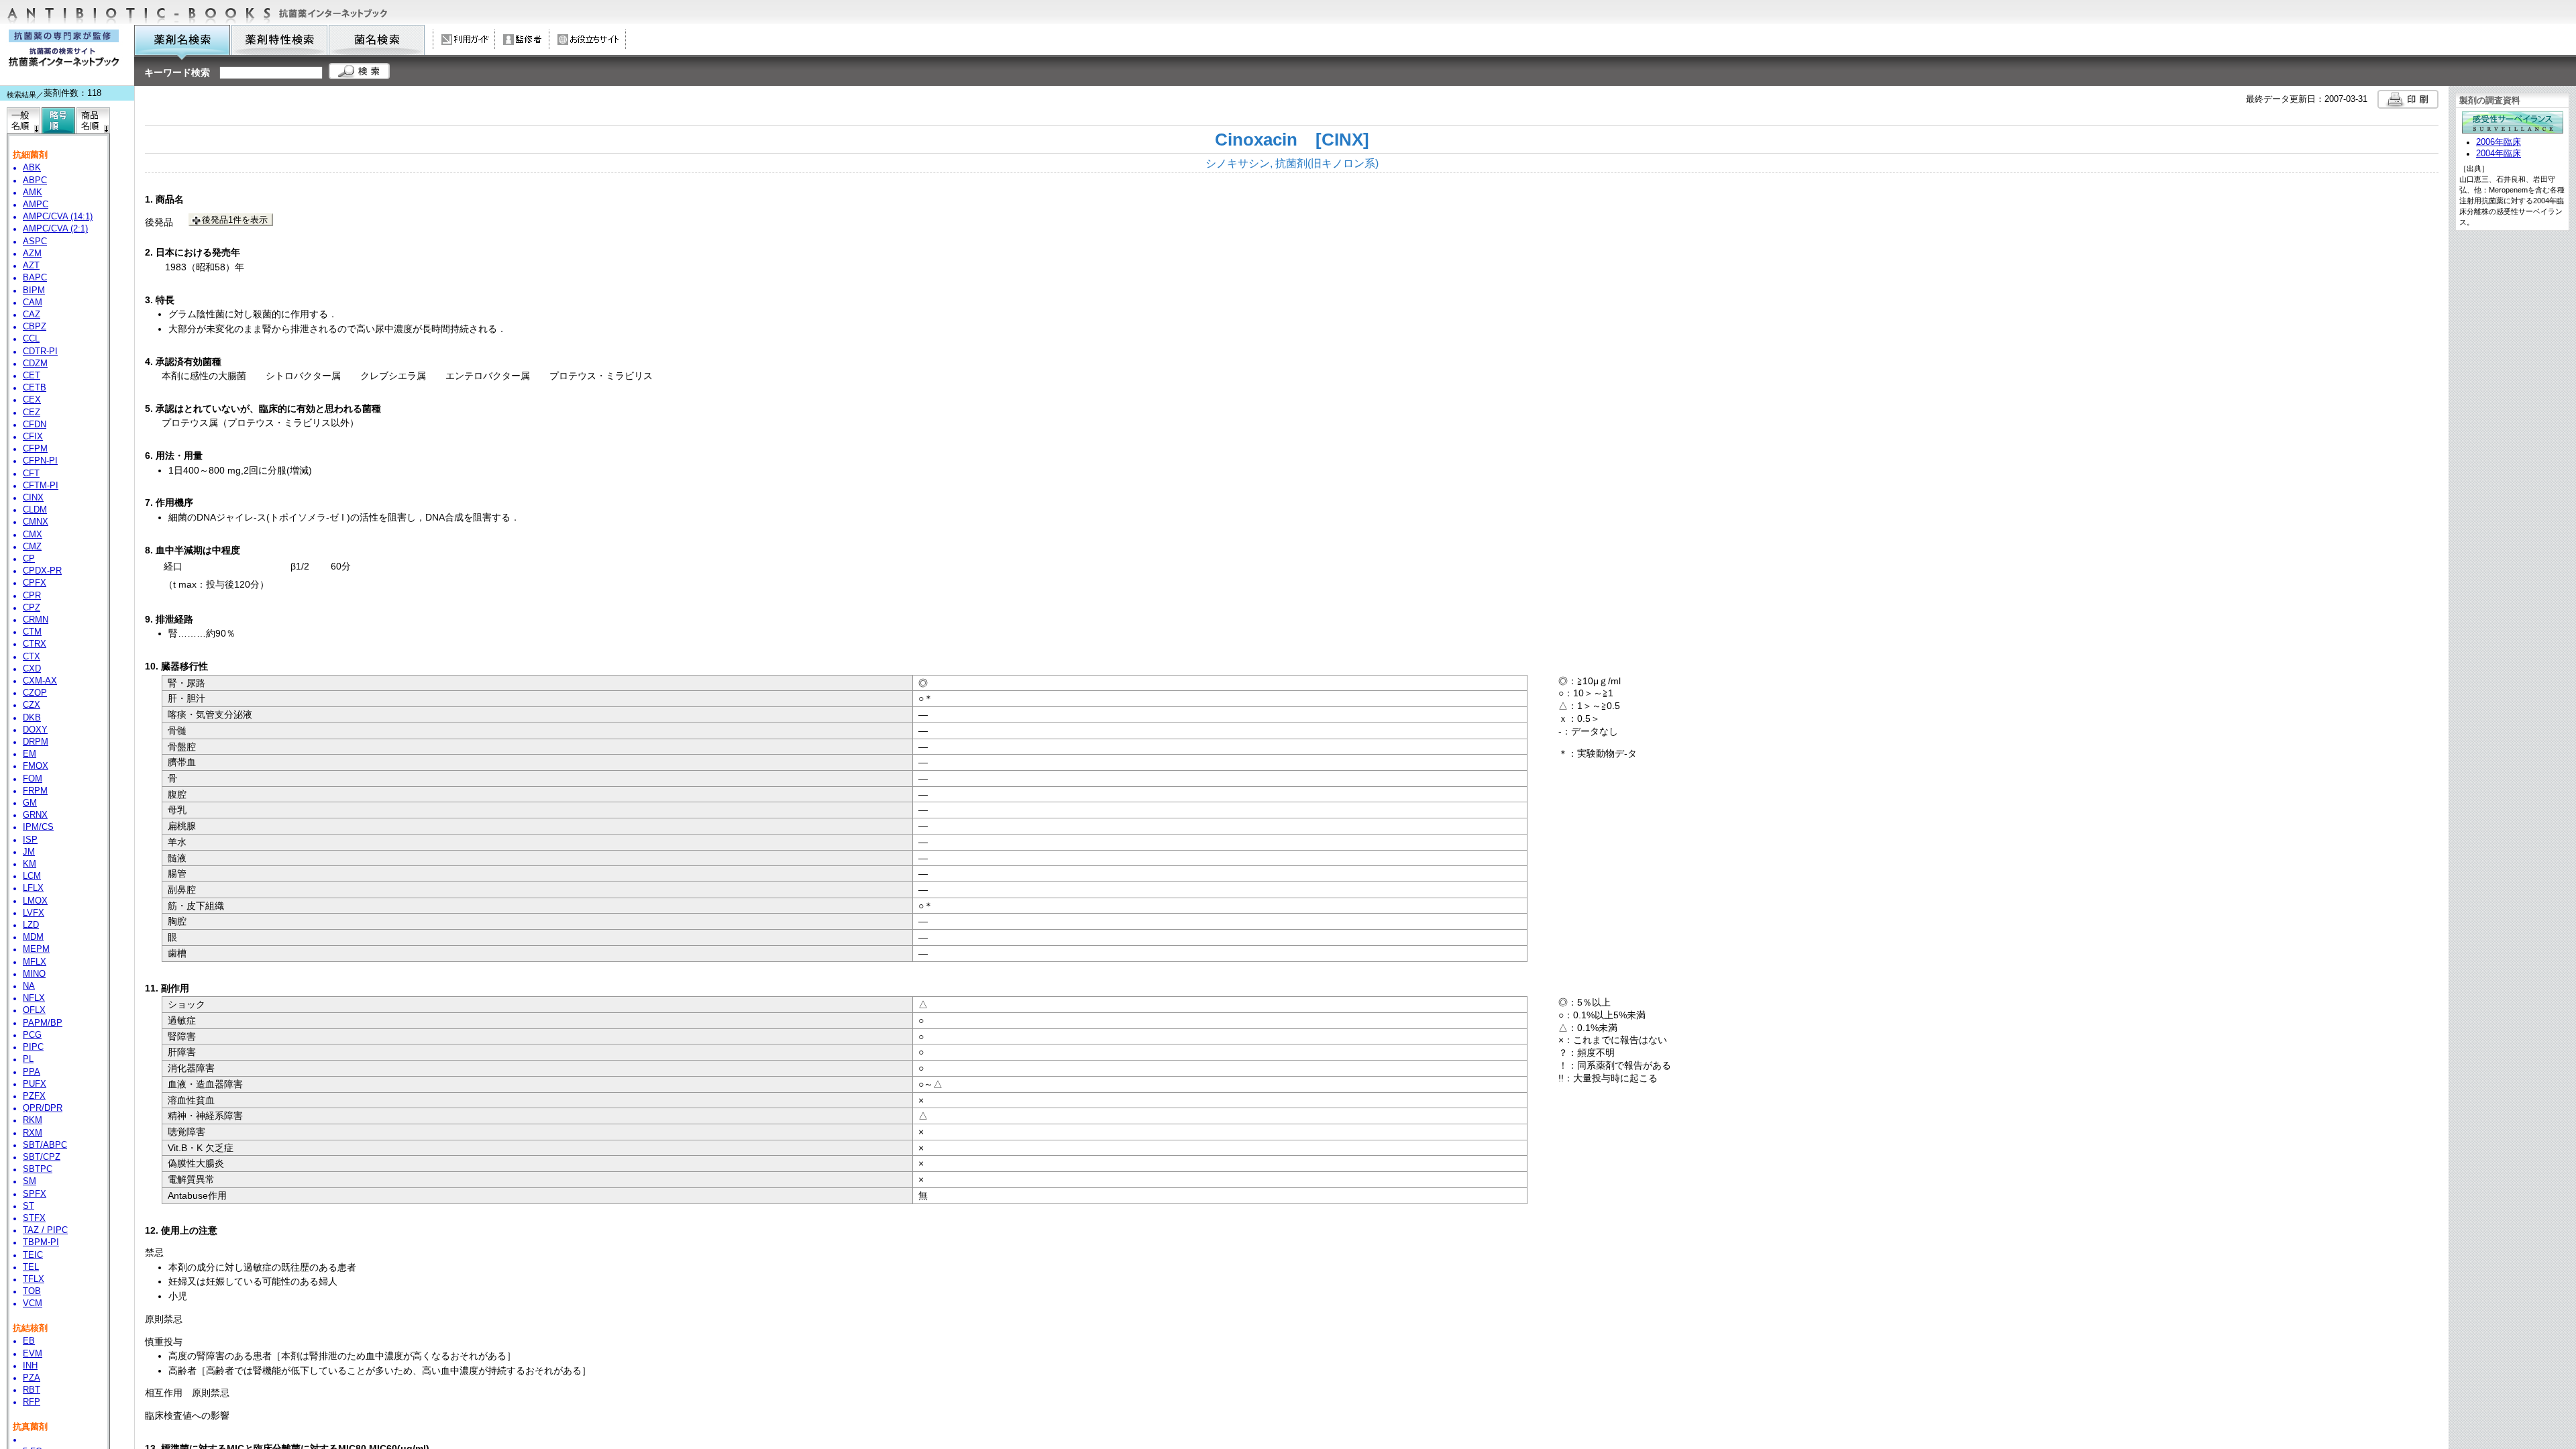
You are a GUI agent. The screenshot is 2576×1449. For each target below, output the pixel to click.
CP (29, 559)
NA (29, 986)
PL (28, 1059)
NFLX (34, 998)
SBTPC (38, 1169)
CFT (31, 474)
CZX (32, 705)
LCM (32, 876)
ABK (32, 168)
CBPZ (35, 327)
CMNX (36, 522)
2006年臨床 (2499, 142)
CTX (32, 657)
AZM (32, 254)
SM (30, 1181)
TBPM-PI (41, 1242)
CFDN (35, 425)
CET (32, 376)
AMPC (36, 205)
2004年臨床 (2499, 154)
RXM (33, 1133)
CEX (32, 400)
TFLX (34, 1279)
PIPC (33, 1047)
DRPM (36, 742)
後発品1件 (235, 220)
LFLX (33, 888)
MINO (34, 974)
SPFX (35, 1194)
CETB (35, 388)
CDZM (35, 364)
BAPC (35, 278)
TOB (32, 1291)
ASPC (35, 241)
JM (29, 852)
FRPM (35, 791)
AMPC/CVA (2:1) (55, 229)
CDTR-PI (40, 352)
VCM (33, 1303)
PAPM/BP (43, 1023)
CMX (33, 535)
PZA (32, 1378)
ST (29, 1206)
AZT (31, 266)
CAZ (32, 315)
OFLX (34, 1010)
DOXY (35, 730)
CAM (33, 303)
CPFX (35, 583)
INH (30, 1366)
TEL (31, 1267)
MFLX (35, 962)
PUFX (35, 1084)
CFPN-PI (40, 461)
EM (30, 754)
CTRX (35, 644)
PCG (32, 1035)
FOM (33, 779)
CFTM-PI (41, 486)
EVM (33, 1354)
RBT (32, 1390)
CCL (31, 339)
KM (30, 864)
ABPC (35, 180)
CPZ (32, 608)
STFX (34, 1218)
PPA (32, 1072)
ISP (30, 840)
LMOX (35, 901)
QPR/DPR (43, 1108)
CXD (32, 669)
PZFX (34, 1096)
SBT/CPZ (42, 1157)
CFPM (35, 449)
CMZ (32, 547)
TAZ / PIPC (45, 1230)
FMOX (36, 766)
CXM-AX (40, 681)
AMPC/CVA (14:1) (58, 217)
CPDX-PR (42, 571)
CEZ (32, 413)
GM (30, 803)
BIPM (34, 290)
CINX (33, 498)
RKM (33, 1120)
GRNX (35, 815)
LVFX (34, 913)
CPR (32, 596)
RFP (32, 1402)
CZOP (35, 693)
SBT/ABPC (45, 1145)
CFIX (33, 437)
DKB (32, 718)
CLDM (35, 510)
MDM (33, 937)
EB (29, 1341)
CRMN (36, 620)
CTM (32, 632)
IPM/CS (38, 827)
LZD (31, 925)
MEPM (36, 949)
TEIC (33, 1255)
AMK (33, 193)
